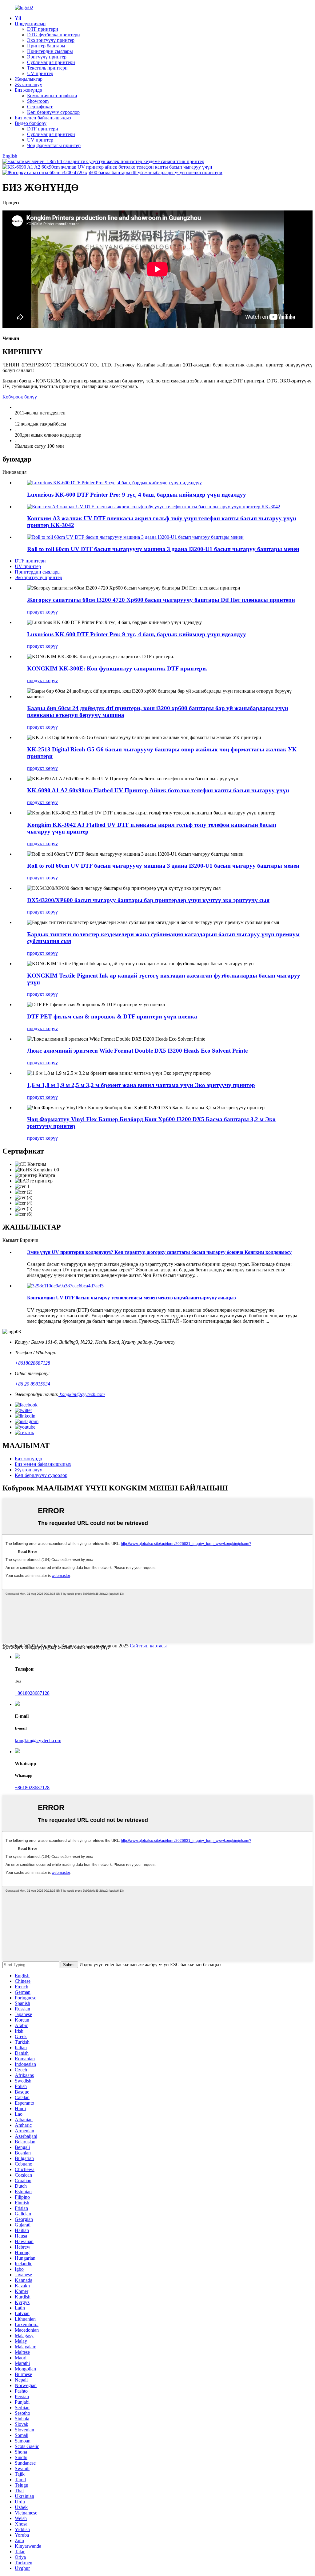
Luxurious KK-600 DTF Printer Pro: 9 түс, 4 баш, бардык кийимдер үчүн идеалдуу (137, 495)
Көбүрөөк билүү (20, 397)
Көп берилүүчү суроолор (53, 112)
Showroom (38, 101)
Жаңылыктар (29, 79)
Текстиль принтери (47, 68)
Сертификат (40, 107)
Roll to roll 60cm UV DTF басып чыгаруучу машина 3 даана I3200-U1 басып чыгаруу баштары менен (163, 549)
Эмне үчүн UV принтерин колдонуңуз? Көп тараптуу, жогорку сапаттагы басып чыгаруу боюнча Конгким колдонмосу (159, 1252)
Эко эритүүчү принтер (51, 40)
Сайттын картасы (148, 1646)
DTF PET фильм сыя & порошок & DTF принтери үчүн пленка (112, 1016)
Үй (18, 18)
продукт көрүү (42, 612)
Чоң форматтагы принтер (54, 145)
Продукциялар (30, 24)
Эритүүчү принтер (47, 57)
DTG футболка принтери (54, 35)
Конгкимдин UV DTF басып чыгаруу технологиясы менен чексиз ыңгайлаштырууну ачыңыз (131, 1298)
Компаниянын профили (52, 96)
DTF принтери (43, 29)
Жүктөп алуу (28, 84)
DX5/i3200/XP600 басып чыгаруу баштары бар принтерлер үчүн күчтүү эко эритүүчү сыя (148, 900)
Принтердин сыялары (50, 51)
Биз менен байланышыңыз (43, 118)
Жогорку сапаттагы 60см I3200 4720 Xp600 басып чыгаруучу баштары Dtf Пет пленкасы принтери (161, 600)
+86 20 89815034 (32, 1384)
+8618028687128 (32, 1363)
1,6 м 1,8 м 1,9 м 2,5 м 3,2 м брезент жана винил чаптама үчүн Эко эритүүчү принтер (141, 1085)
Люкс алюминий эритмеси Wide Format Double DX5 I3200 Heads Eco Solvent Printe (137, 1051)
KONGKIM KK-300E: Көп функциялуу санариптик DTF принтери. (117, 668)
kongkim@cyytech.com (82, 1394)
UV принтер (40, 73)
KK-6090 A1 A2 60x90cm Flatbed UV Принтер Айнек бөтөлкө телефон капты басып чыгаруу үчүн (158, 790)
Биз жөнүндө (28, 90)
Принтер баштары (46, 46)
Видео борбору (31, 123)
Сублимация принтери (51, 62)
